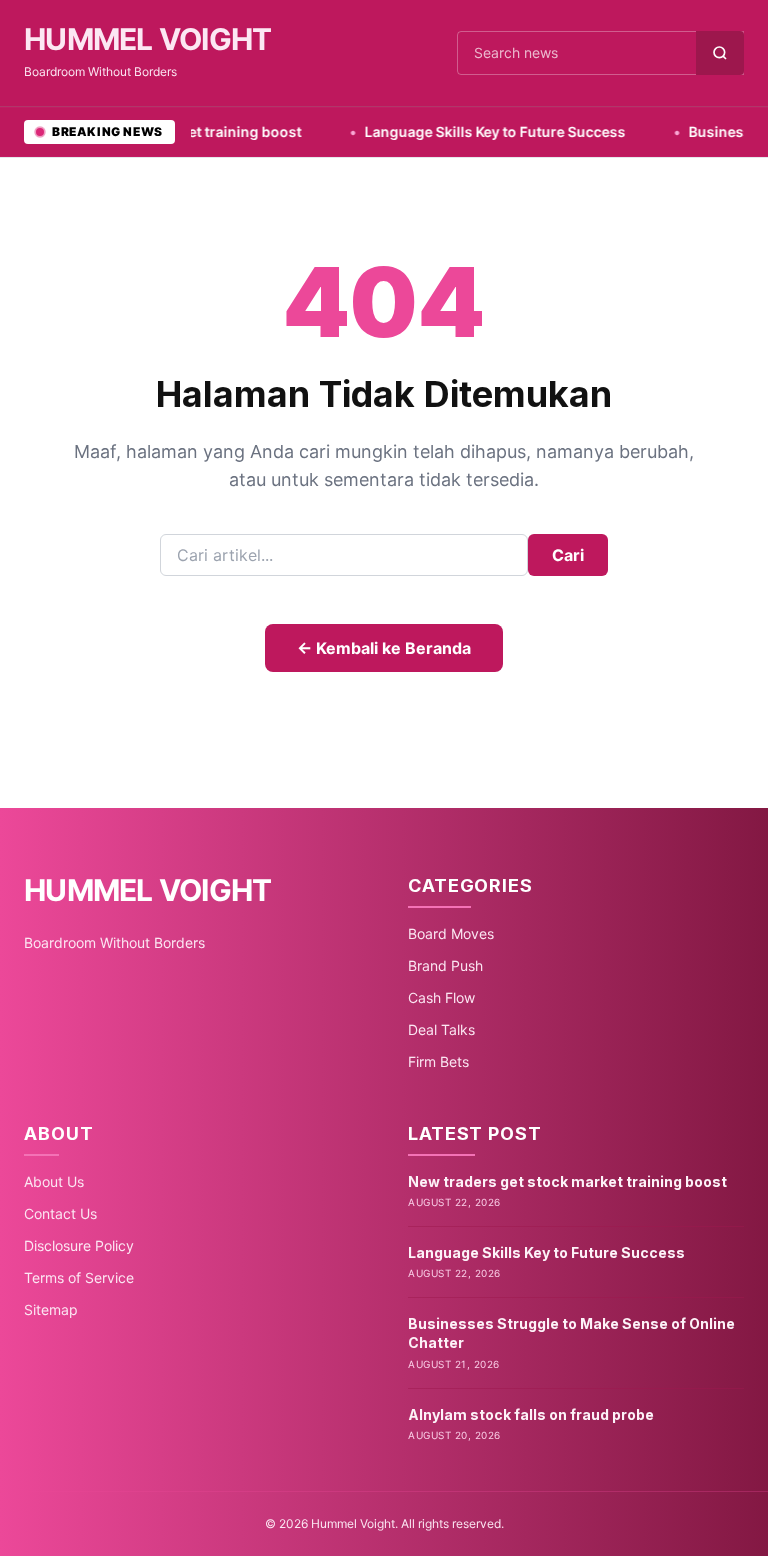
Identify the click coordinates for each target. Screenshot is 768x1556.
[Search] (720, 53)
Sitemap (51, 1309)
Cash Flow (441, 997)
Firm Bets (438, 1061)
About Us (54, 1181)
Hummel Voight (147, 39)
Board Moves (451, 933)
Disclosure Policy (79, 1245)
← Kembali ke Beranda (384, 648)
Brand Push (445, 965)
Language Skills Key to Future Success (467, 131)
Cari (568, 555)
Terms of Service (79, 1277)
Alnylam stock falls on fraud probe (531, 1414)
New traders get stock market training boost (567, 1181)
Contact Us (60, 1213)
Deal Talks (441, 1029)
